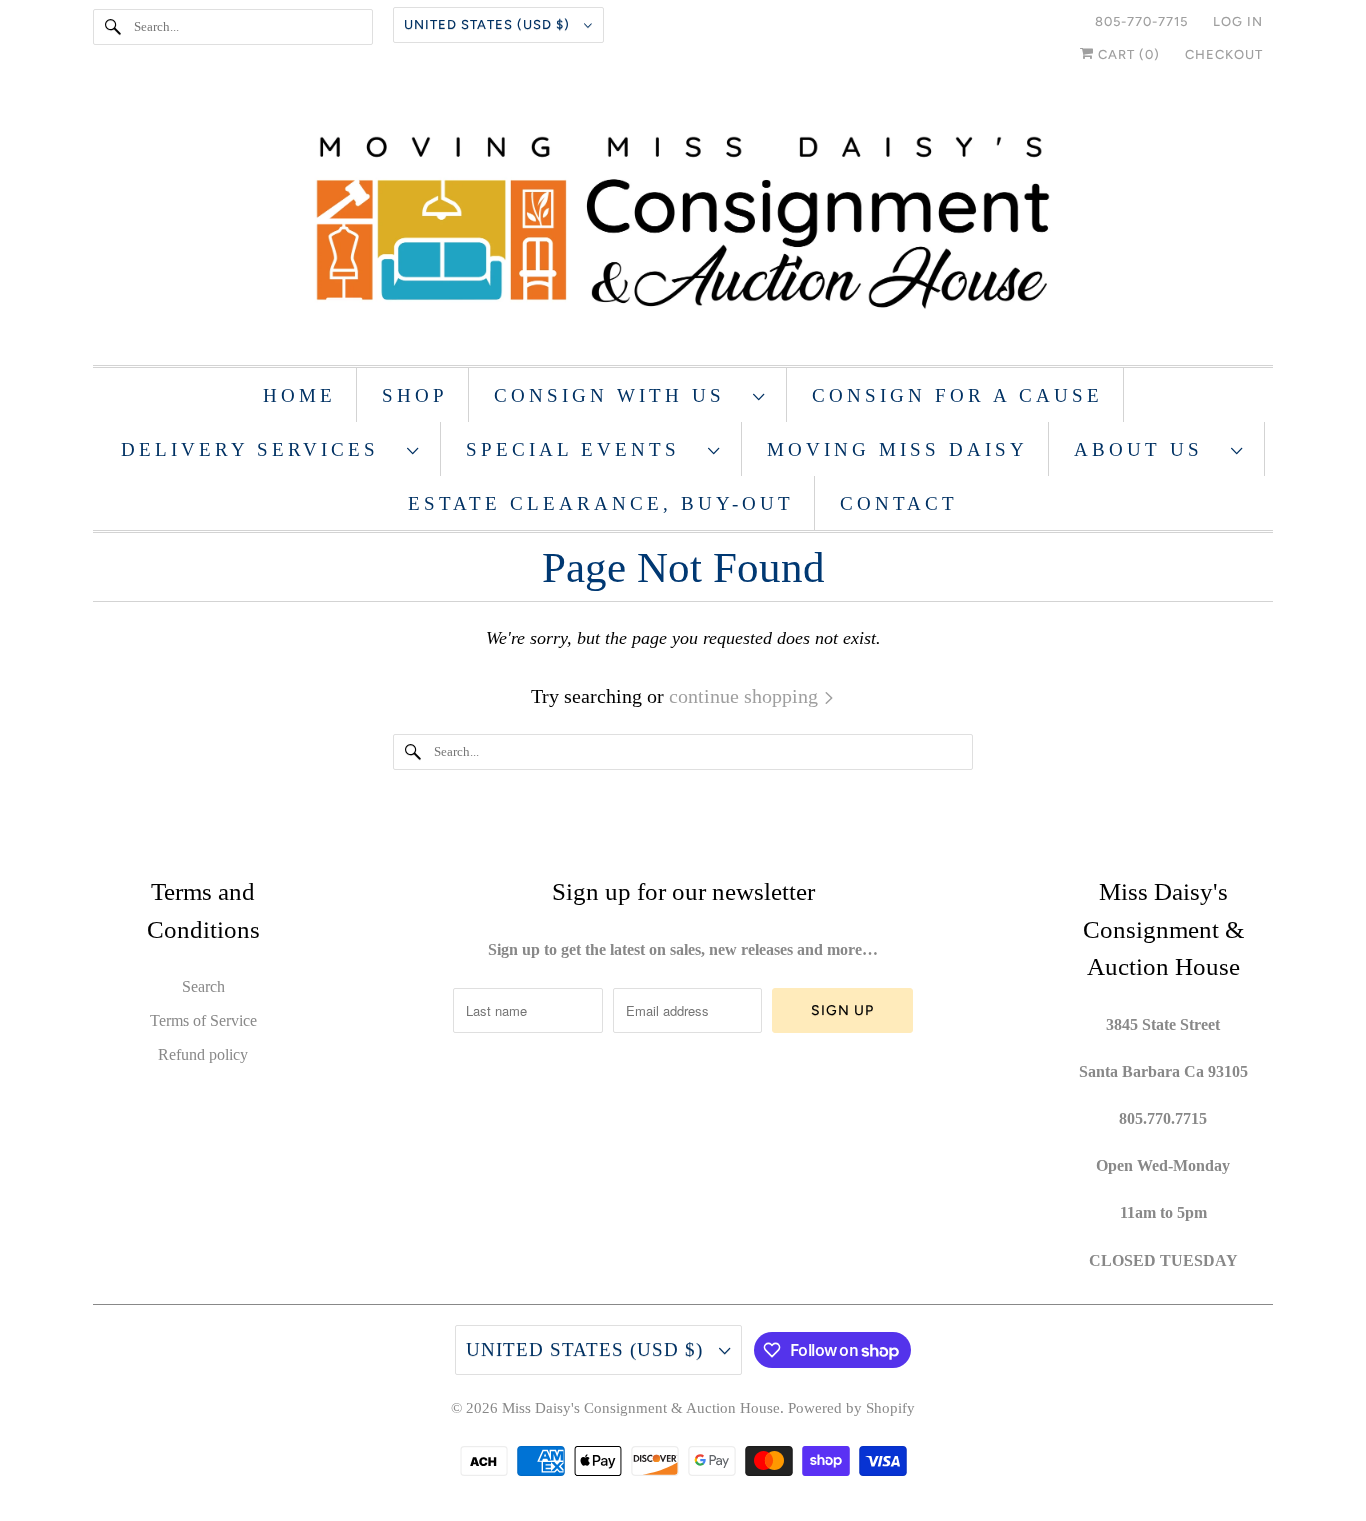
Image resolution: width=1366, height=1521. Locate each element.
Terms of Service (203, 1020)
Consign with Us (618, 395)
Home (299, 395)
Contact (899, 503)
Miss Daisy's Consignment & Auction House (641, 1408)
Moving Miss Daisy (897, 449)
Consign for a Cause (957, 395)
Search (203, 986)
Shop (415, 395)
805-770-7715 (1141, 21)
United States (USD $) (489, 24)
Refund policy (203, 1054)
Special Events (582, 449)
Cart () (1127, 54)
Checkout (1224, 54)
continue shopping (746, 696)
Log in (1238, 21)
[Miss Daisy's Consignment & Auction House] (683, 224)
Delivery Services (259, 449)
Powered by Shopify (851, 1408)
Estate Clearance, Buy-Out (601, 503)
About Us (1147, 449)
